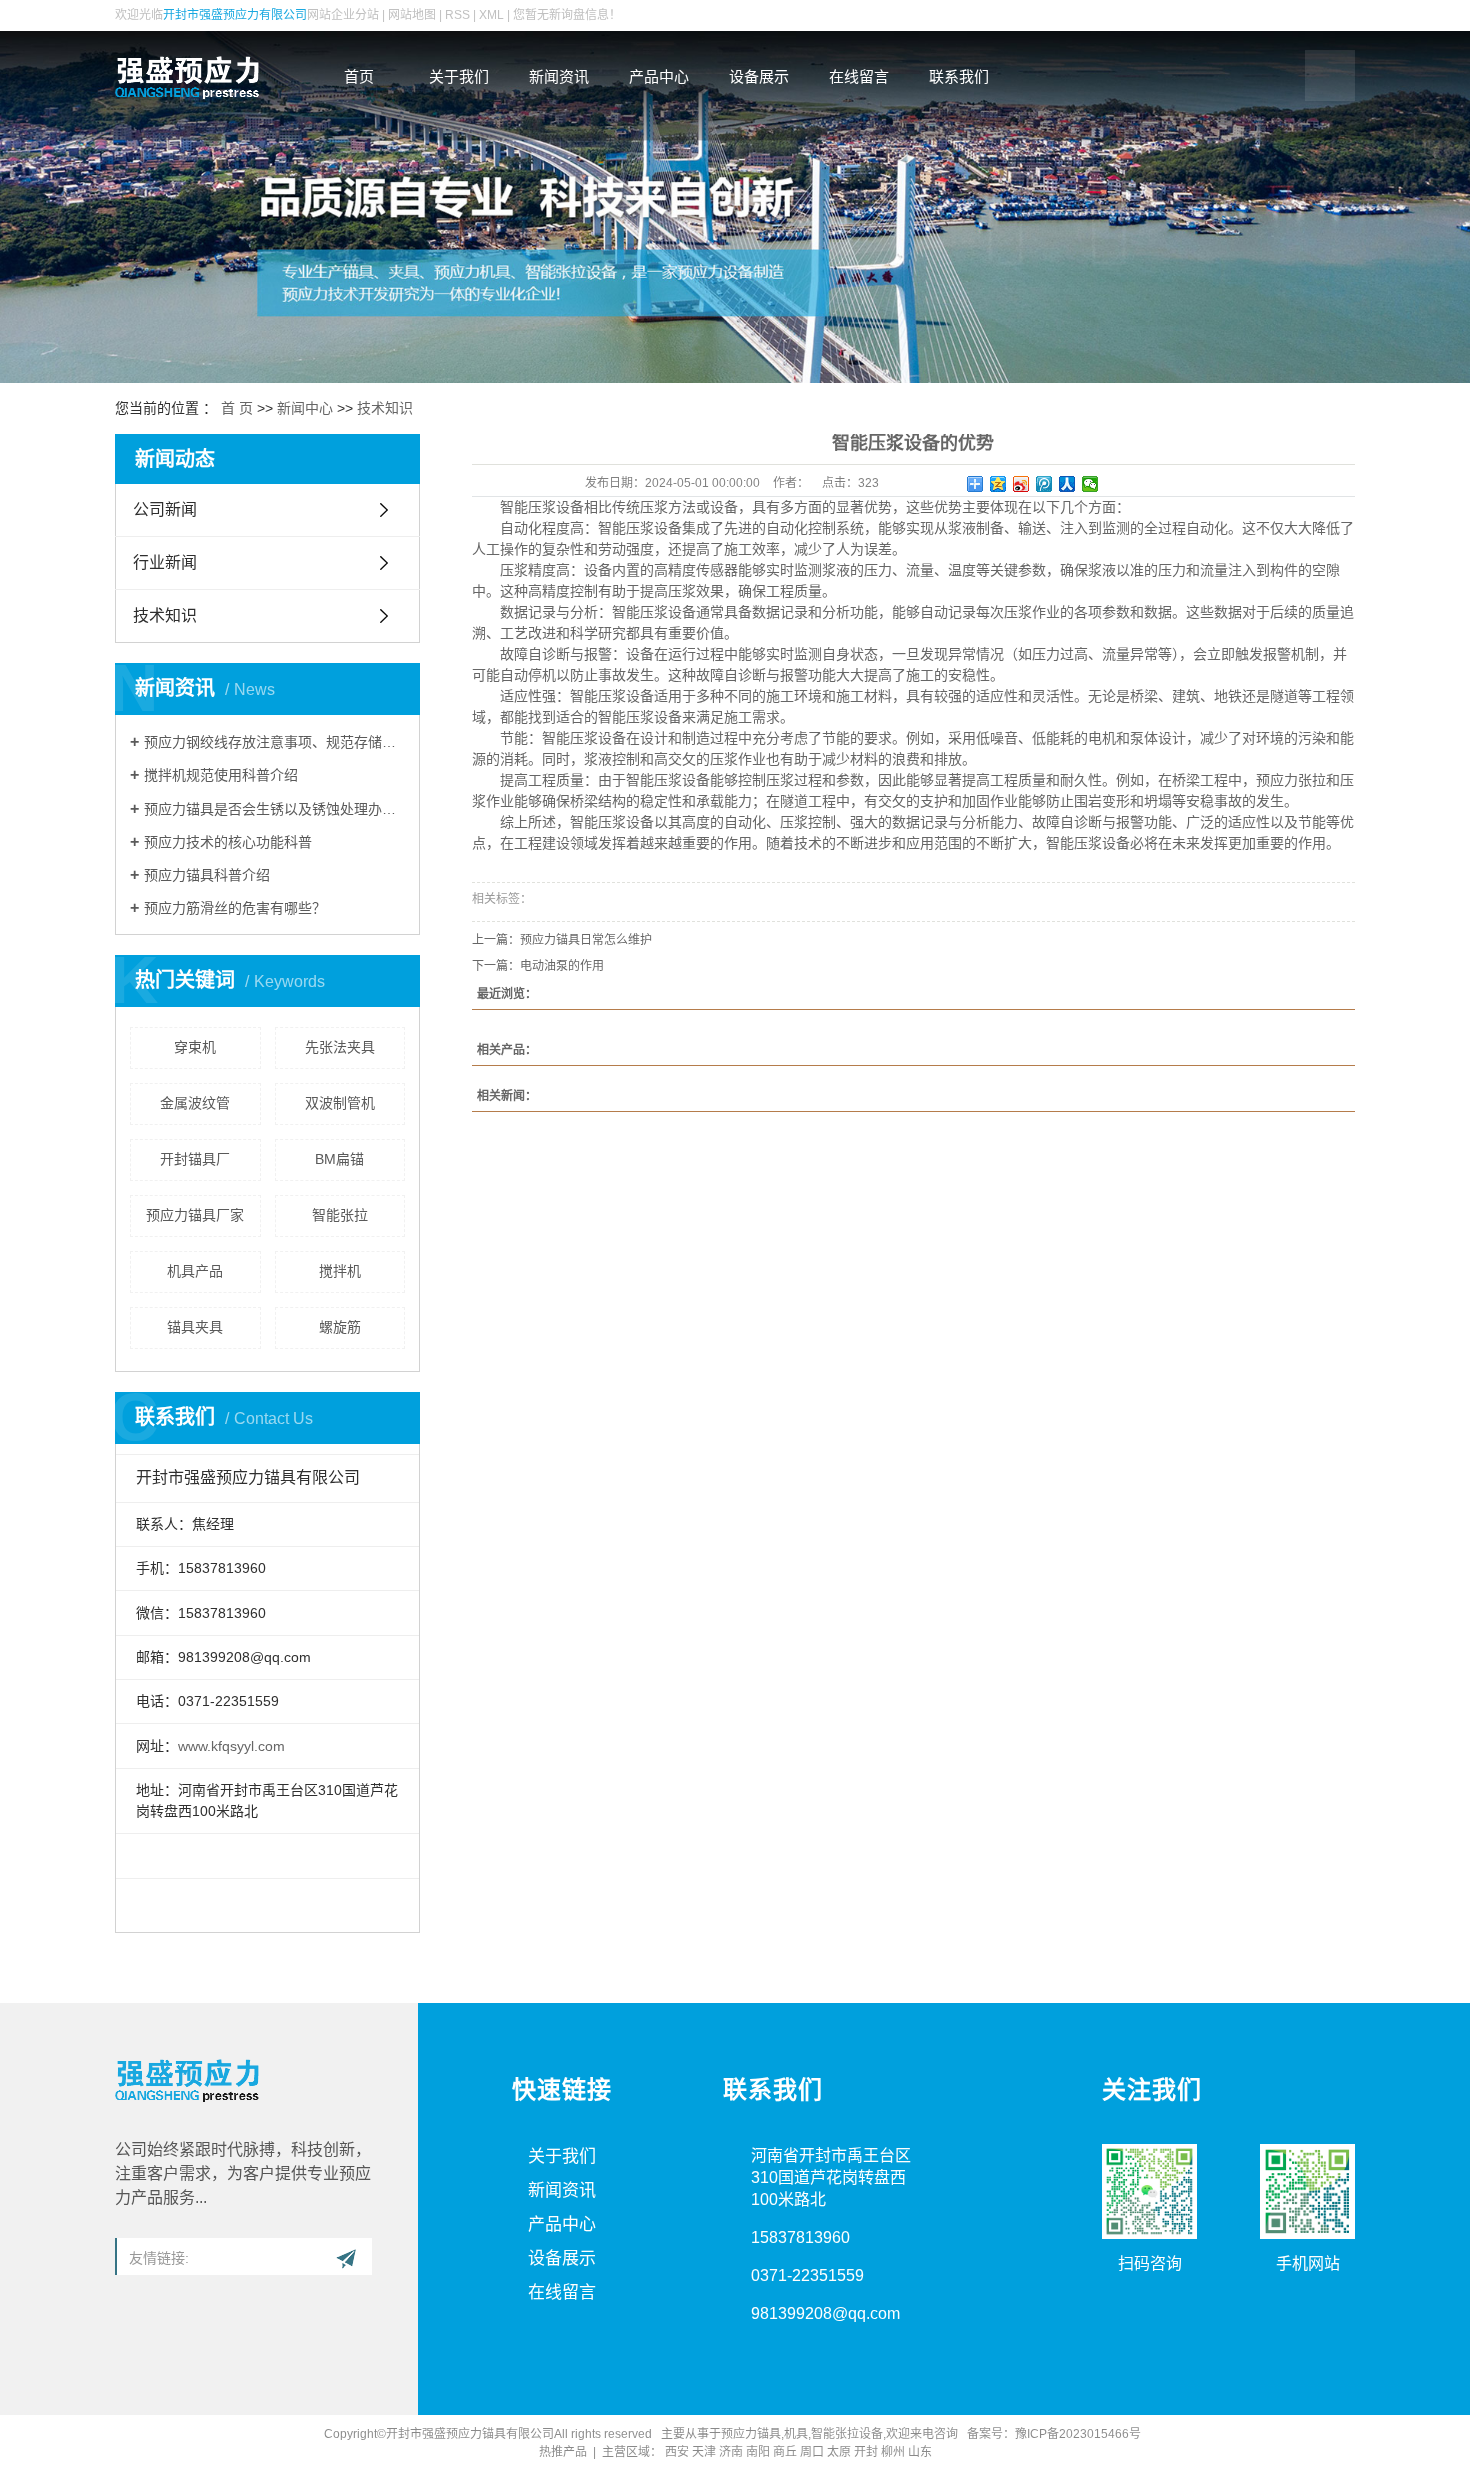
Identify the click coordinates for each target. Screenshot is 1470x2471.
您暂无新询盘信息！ (567, 15)
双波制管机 (340, 1103)
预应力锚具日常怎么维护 (586, 940)
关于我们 (459, 76)
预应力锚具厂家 (195, 1215)
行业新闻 (165, 562)
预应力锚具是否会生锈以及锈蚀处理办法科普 (274, 809)
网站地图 (412, 15)
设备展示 (759, 76)
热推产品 (563, 2452)
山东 (920, 2452)
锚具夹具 (195, 1327)
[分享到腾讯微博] (1044, 484)
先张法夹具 (340, 1047)
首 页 (237, 408)
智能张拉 (340, 1215)
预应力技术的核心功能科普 (228, 842)
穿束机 (195, 1047)
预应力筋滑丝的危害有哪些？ (235, 908)
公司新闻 (165, 509)
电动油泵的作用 (562, 966)
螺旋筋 (340, 1327)
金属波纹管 (195, 1103)
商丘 (785, 2452)
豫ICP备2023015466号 (1081, 2434)
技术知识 (385, 408)
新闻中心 (305, 408)
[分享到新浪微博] (1021, 484)
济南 (731, 2452)
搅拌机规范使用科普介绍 (221, 775)
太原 (839, 2452)
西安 (677, 2452)
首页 (359, 76)
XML (491, 15)
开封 (866, 2452)
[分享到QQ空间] (998, 484)
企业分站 (355, 15)
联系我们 (959, 76)
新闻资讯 (559, 76)
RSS (457, 15)
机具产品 (195, 1271)
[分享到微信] (1090, 484)
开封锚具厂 (195, 1159)
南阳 (758, 2452)
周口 (812, 2452)
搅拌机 (340, 1271)
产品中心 (659, 76)
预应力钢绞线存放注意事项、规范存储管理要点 (274, 742)
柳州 (893, 2452)
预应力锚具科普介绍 (207, 875)
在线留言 (859, 76)
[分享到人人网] (1067, 484)
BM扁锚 (339, 1159)
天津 (704, 2452)
